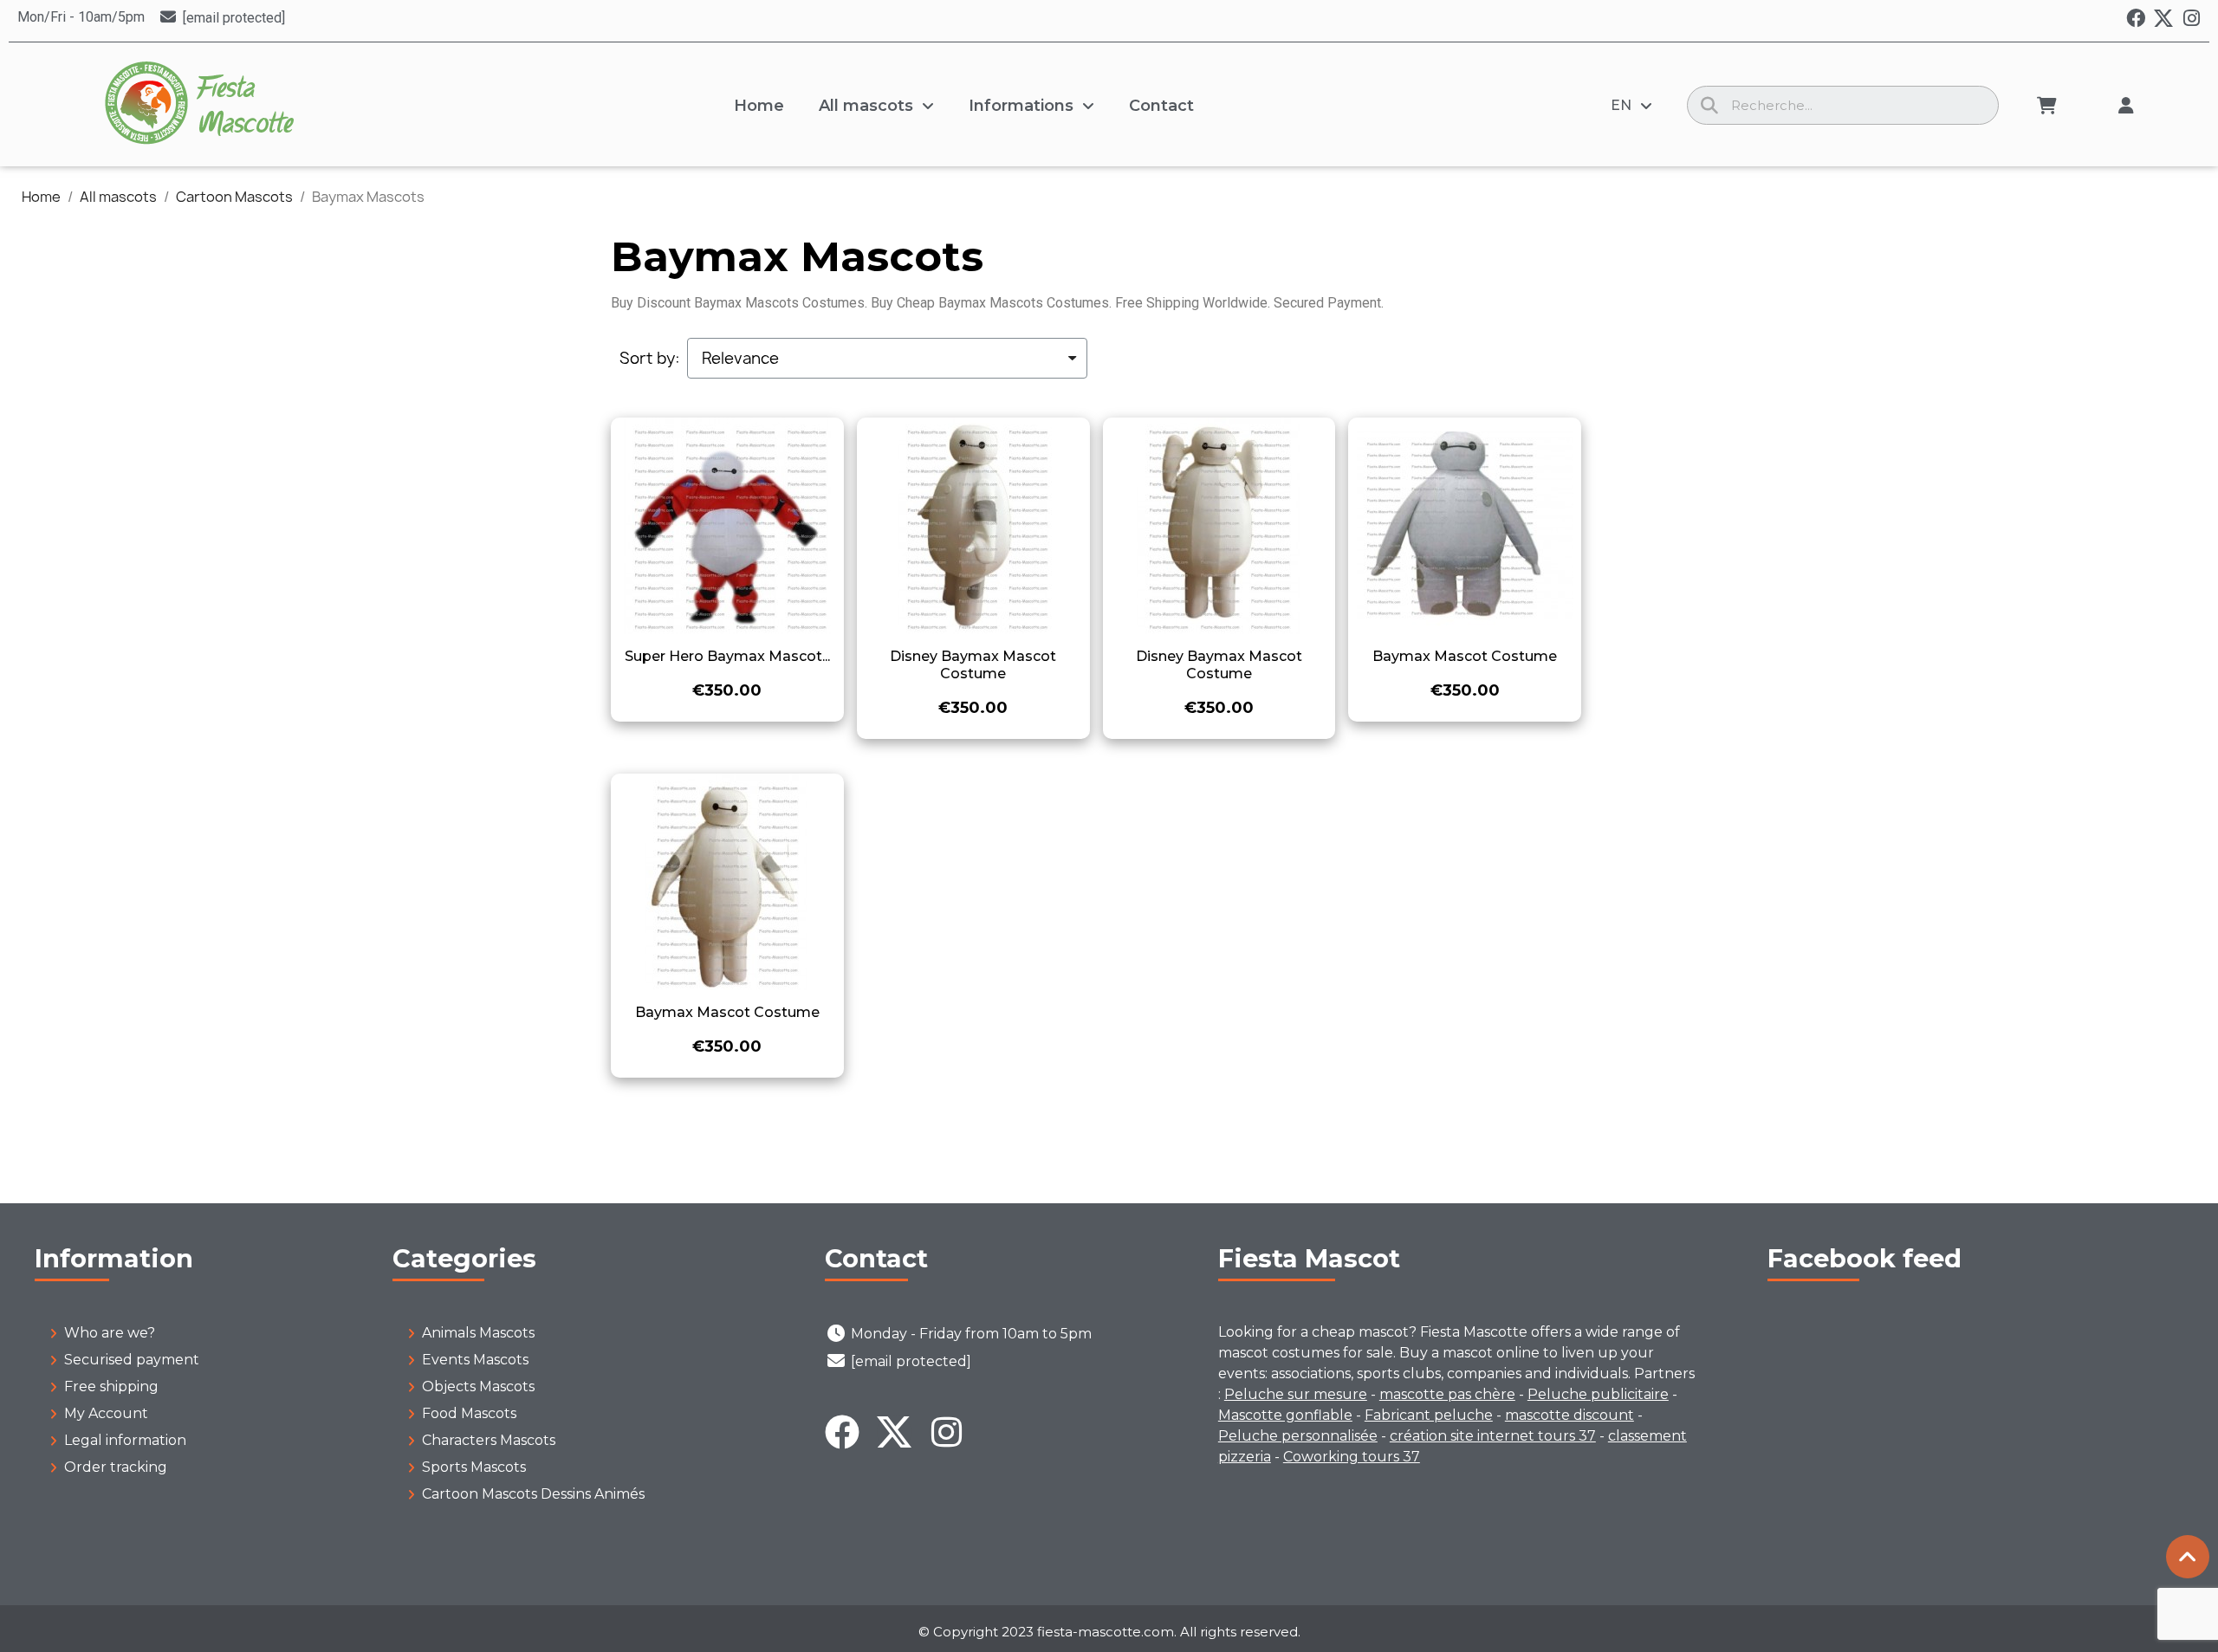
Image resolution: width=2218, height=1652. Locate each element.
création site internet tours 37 (1493, 1436)
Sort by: (650, 359)
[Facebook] (2136, 18)
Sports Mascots (474, 1467)
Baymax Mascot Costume (1465, 656)
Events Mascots (475, 1360)
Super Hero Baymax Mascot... (727, 656)
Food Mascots (469, 1413)
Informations (1021, 106)
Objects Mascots (478, 1386)
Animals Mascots (478, 1333)
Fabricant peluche (1429, 1415)
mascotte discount (1569, 1415)
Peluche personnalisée (1298, 1436)
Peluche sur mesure (1296, 1394)
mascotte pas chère (1447, 1394)
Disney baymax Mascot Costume (973, 665)
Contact (1161, 106)
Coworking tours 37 (1352, 1457)
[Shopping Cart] (2047, 106)
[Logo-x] (2163, 18)
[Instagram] (2191, 18)
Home (759, 106)
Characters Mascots (489, 1440)
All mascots (866, 106)
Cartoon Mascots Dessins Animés (533, 1494)
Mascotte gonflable (1285, 1415)
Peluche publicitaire (1598, 1394)
